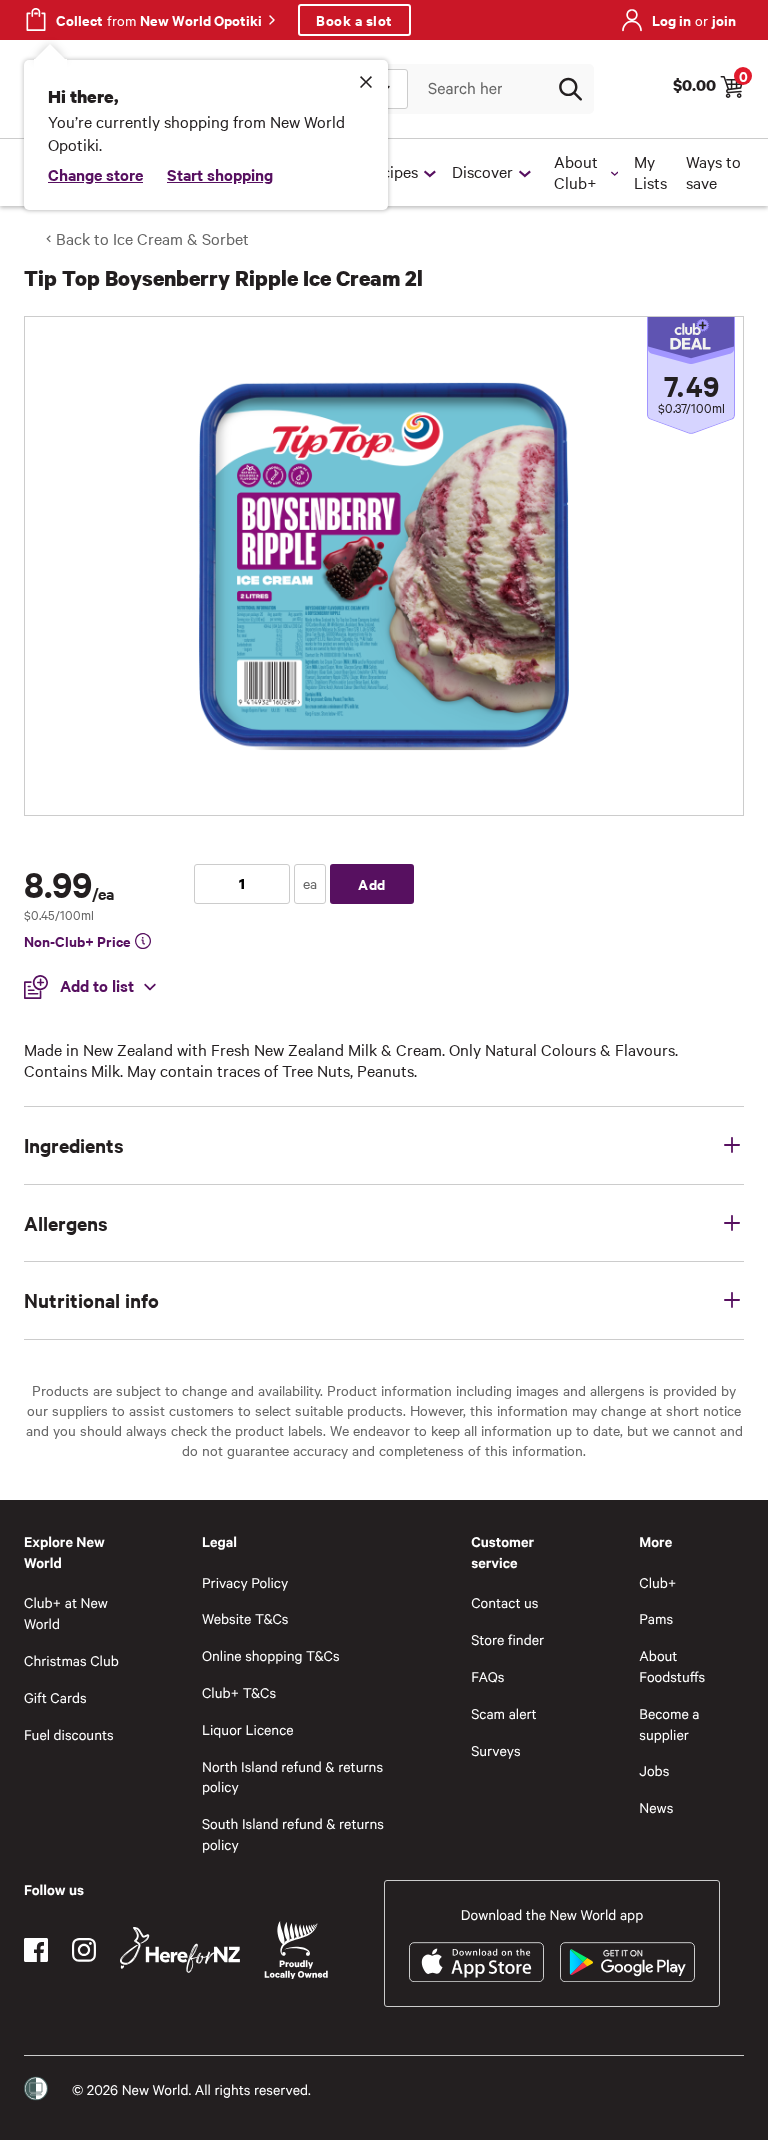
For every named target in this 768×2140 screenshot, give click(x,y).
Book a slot (354, 19)
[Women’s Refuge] (36, 2088)
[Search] (570, 89)
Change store (95, 174)
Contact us (504, 1602)
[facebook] (36, 1950)
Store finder (507, 1639)
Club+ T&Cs (239, 1692)
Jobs (654, 1770)
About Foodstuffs (672, 1666)
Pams (656, 1618)
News (656, 1807)
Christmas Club (71, 1660)
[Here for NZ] (180, 1950)
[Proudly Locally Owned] (296, 1950)
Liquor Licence (248, 1729)
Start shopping (220, 174)
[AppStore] (476, 1962)
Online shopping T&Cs (271, 1655)
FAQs (487, 1676)
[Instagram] (84, 1950)
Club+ (657, 1582)
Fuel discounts (69, 1734)
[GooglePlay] (627, 1962)
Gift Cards (55, 1697)
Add (372, 883)
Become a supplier (669, 1724)
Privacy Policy (245, 1582)
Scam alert (504, 1713)
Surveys (496, 1750)
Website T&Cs (245, 1618)
